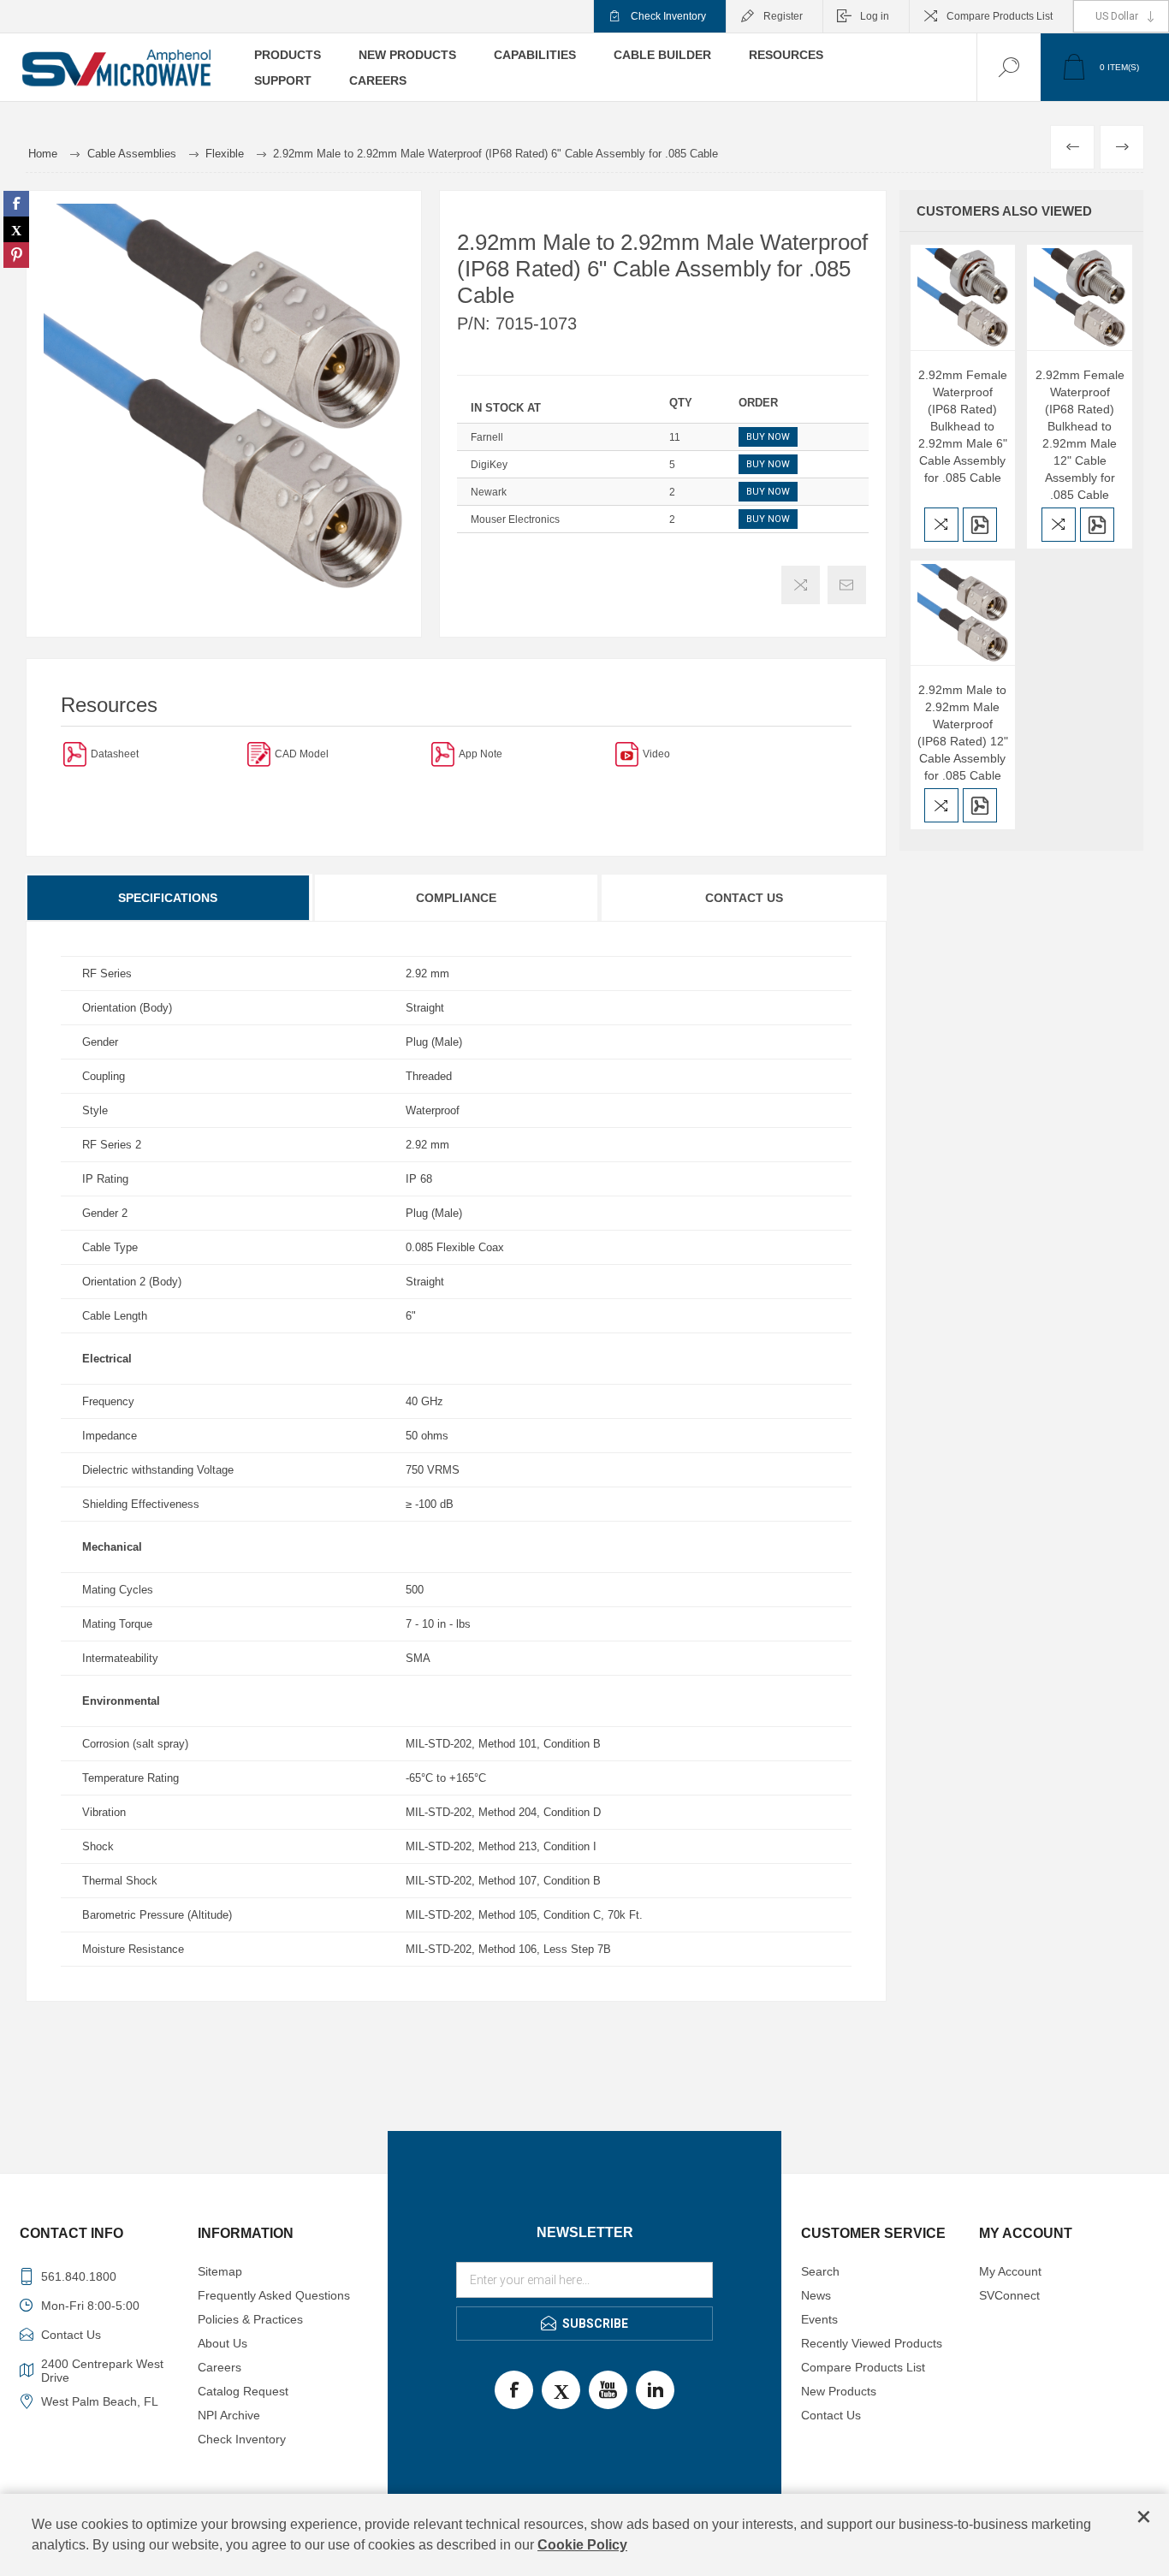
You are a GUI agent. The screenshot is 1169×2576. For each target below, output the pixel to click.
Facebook (514, 2390)
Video (656, 754)
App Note (481, 754)
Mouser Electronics (515, 519)
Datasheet (115, 754)
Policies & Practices (250, 2319)
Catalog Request (243, 2391)
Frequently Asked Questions (274, 2295)
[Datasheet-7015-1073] (75, 754)
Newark (489, 492)
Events (819, 2319)
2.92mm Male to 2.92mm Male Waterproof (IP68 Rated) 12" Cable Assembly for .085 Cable (963, 733)
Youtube (608, 2390)
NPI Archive (229, 2415)
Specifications (168, 898)
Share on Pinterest (16, 255)
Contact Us (744, 898)
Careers (220, 2367)
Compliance (456, 898)
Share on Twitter (16, 229)
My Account (1010, 2271)
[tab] (169, 898)
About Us (223, 2343)
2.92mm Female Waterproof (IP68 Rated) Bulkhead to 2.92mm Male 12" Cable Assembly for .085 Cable (1080, 435)
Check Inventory (668, 16)
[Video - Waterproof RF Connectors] (627, 754)
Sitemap (220, 2271)
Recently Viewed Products (872, 2343)
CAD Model (302, 754)
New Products (839, 2391)
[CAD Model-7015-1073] (259, 754)
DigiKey (489, 465)
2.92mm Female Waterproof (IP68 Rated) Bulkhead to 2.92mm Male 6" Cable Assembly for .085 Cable (963, 426)
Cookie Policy (582, 2545)
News (816, 2295)
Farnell (487, 437)
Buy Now (768, 437)
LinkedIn (655, 2390)
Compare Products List (1000, 16)
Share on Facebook (16, 204)
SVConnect (1009, 2295)
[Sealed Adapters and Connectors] (443, 754)
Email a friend (847, 585)
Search (820, 2271)
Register (783, 16)
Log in (875, 16)
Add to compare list (801, 585)
